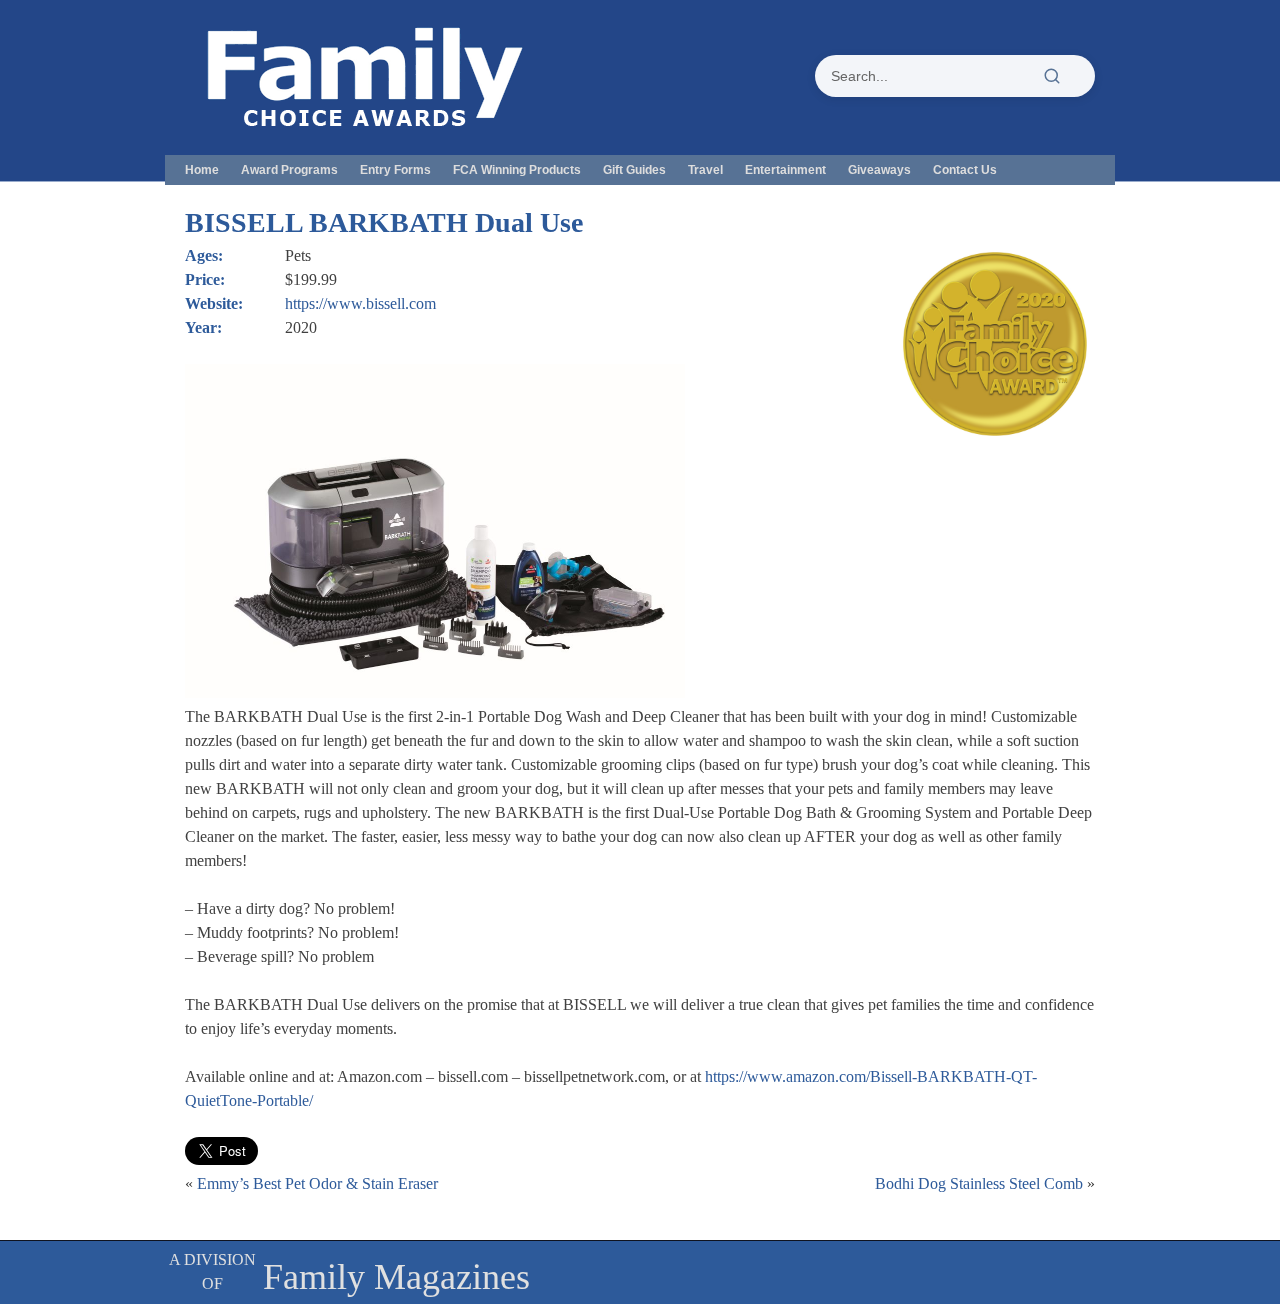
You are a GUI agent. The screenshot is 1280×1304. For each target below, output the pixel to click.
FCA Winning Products (517, 170)
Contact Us (965, 170)
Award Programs (289, 170)
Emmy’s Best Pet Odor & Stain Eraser (317, 1183)
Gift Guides (634, 170)
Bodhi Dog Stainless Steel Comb (979, 1183)
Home (202, 170)
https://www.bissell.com (360, 303)
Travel (705, 170)
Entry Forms (395, 170)
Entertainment (785, 170)
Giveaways (879, 170)
